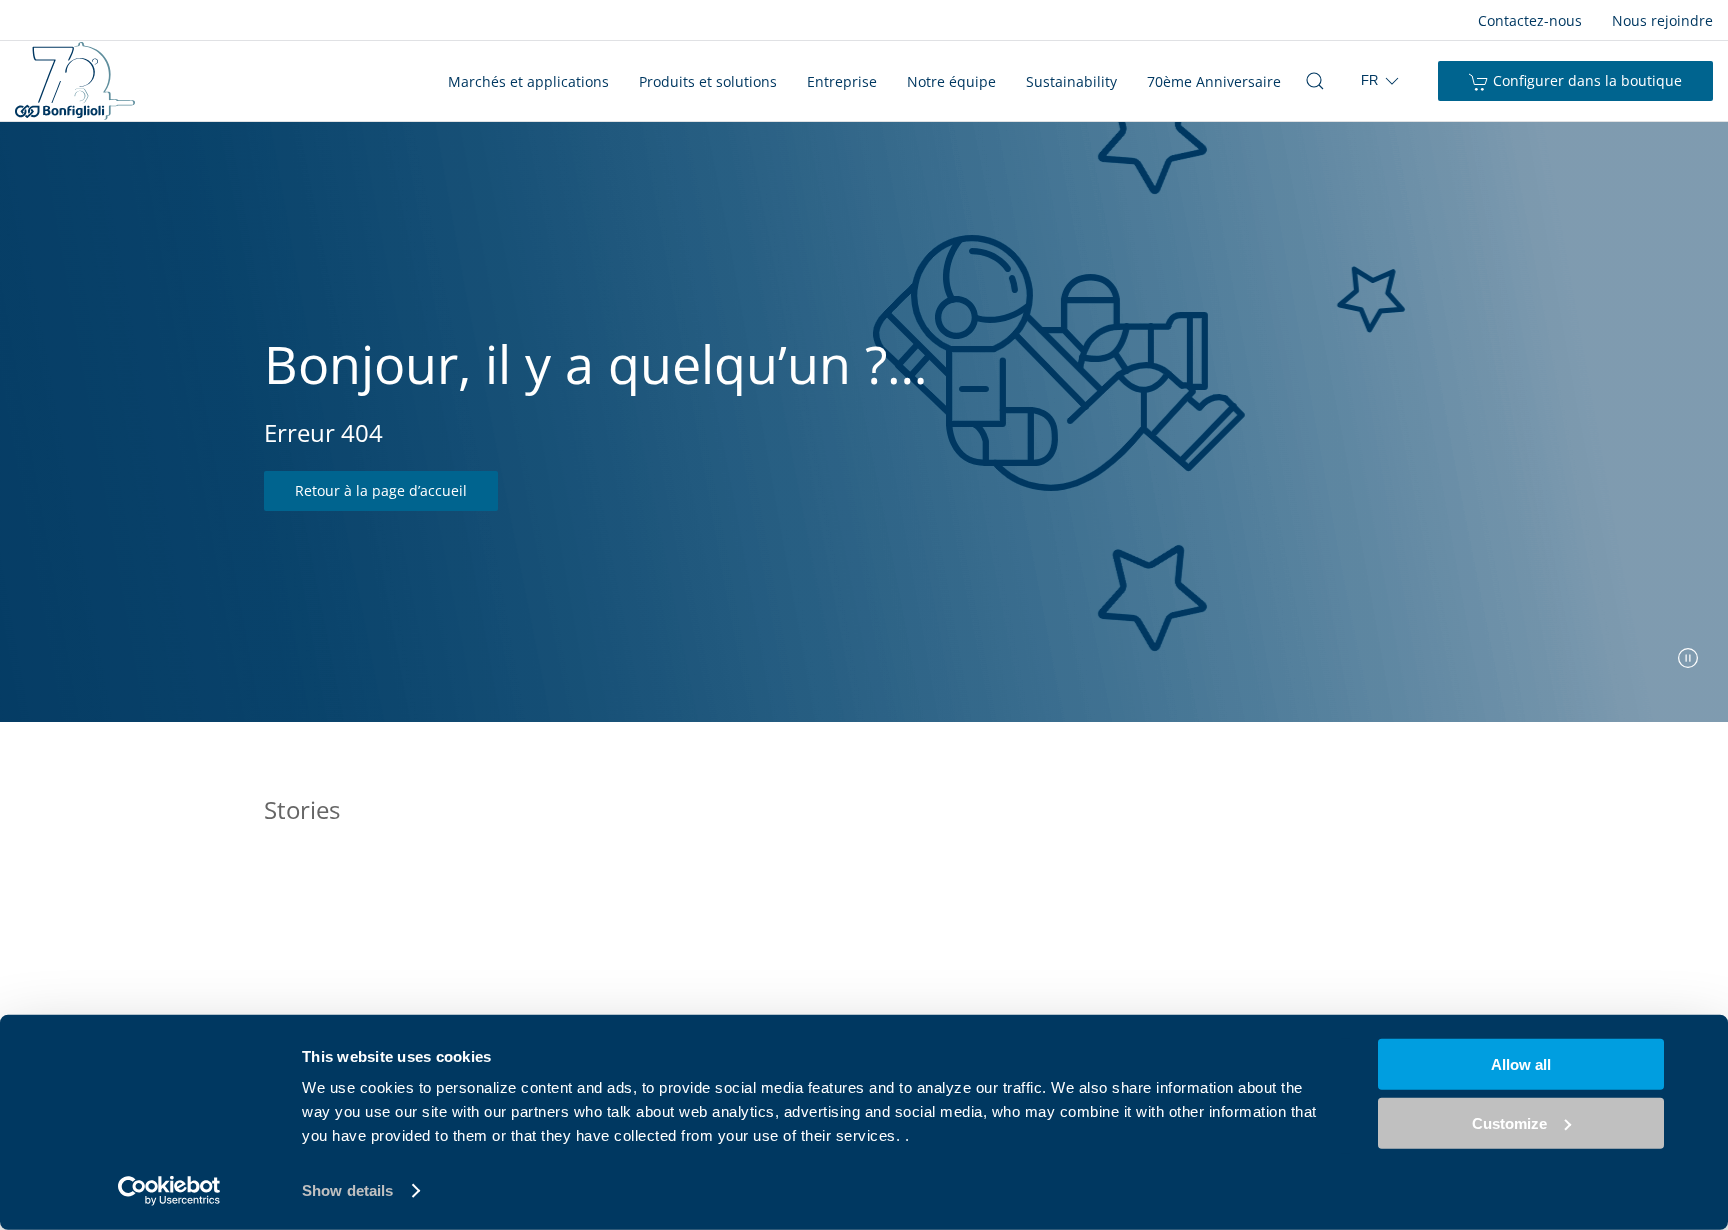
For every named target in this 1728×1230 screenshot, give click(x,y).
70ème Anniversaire (1214, 81)
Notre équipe (951, 81)
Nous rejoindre (1662, 20)
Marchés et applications (528, 81)
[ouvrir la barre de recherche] (1315, 81)
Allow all (1521, 1064)
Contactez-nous (1530, 20)
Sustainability (1071, 81)
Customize (1509, 1122)
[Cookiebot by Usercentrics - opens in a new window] (169, 1191)
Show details (347, 1190)
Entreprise (842, 81)
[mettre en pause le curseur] (1688, 658)
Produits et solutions (708, 81)
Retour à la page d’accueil (381, 490)
